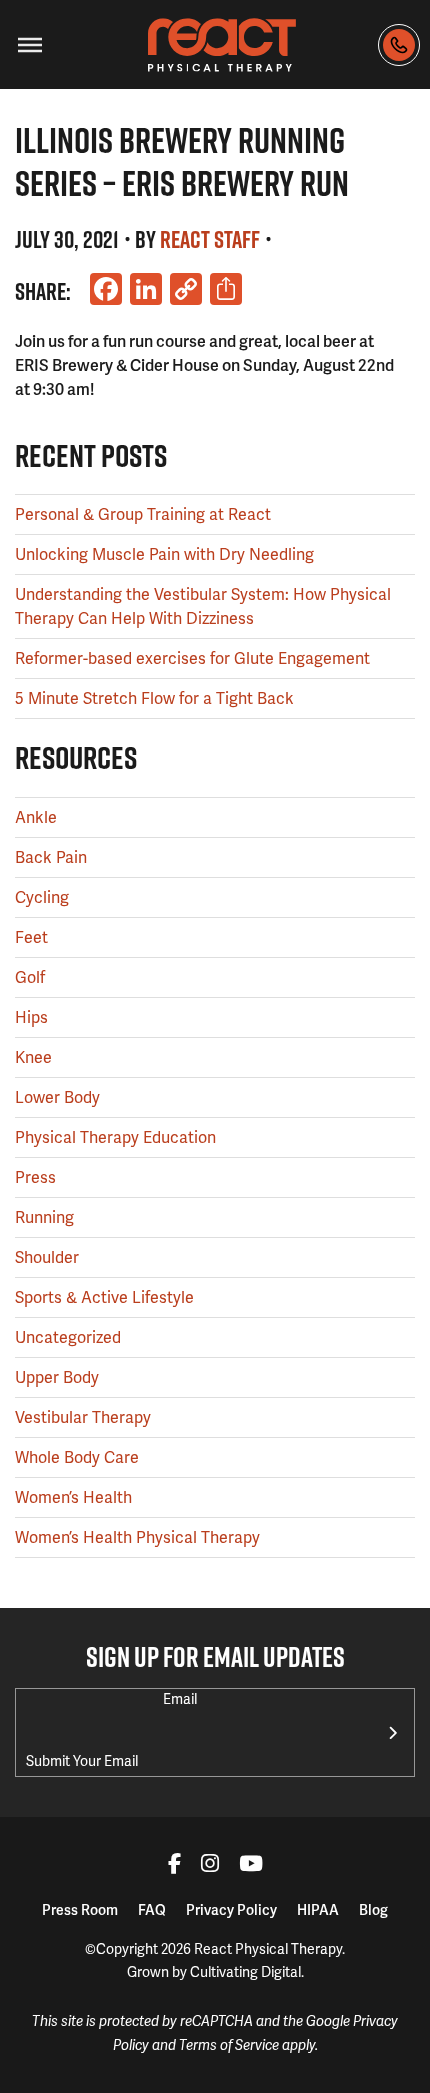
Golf (30, 977)
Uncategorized (68, 1337)
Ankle (36, 817)
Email (180, 1699)
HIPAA (318, 1910)
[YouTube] (251, 1866)
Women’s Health (73, 1497)
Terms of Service (229, 2045)
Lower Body (57, 1097)
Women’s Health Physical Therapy (137, 1537)
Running (44, 1217)
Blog (373, 1910)
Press (35, 1177)
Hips (31, 1017)
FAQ (152, 1910)
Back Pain (51, 857)
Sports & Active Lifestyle (104, 1297)
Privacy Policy (231, 1910)
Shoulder (47, 1257)
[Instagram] (210, 1866)
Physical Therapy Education (115, 1137)
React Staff (210, 239)
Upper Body (57, 1377)
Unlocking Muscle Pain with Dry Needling (164, 554)
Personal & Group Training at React (143, 514)
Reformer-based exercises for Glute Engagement (192, 658)
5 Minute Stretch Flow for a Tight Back (154, 698)
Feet (31, 937)
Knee (33, 1057)
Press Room (80, 1910)
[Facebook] (174, 1866)
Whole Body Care (77, 1457)
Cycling (42, 897)
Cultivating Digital (245, 1972)
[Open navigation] (30, 45)
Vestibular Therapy (83, 1417)
